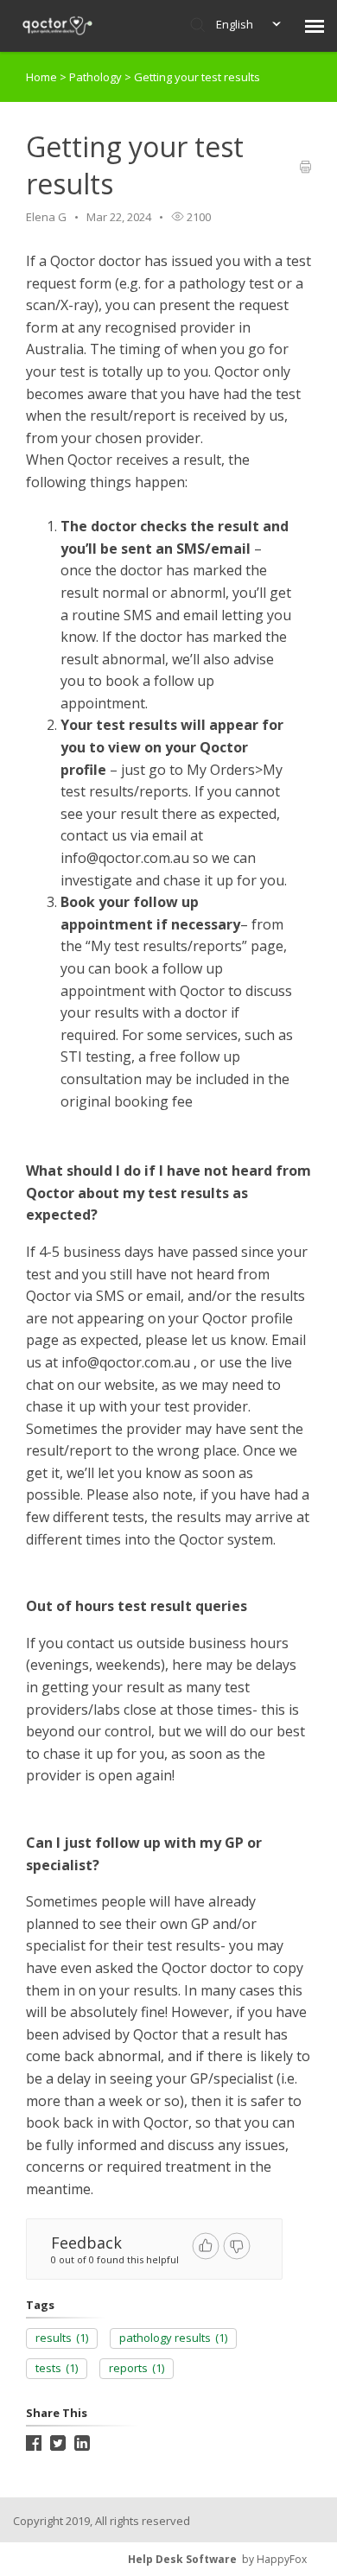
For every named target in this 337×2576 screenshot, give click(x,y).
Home (41, 77)
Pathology (97, 77)
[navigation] (315, 26)
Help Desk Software (182, 2559)
